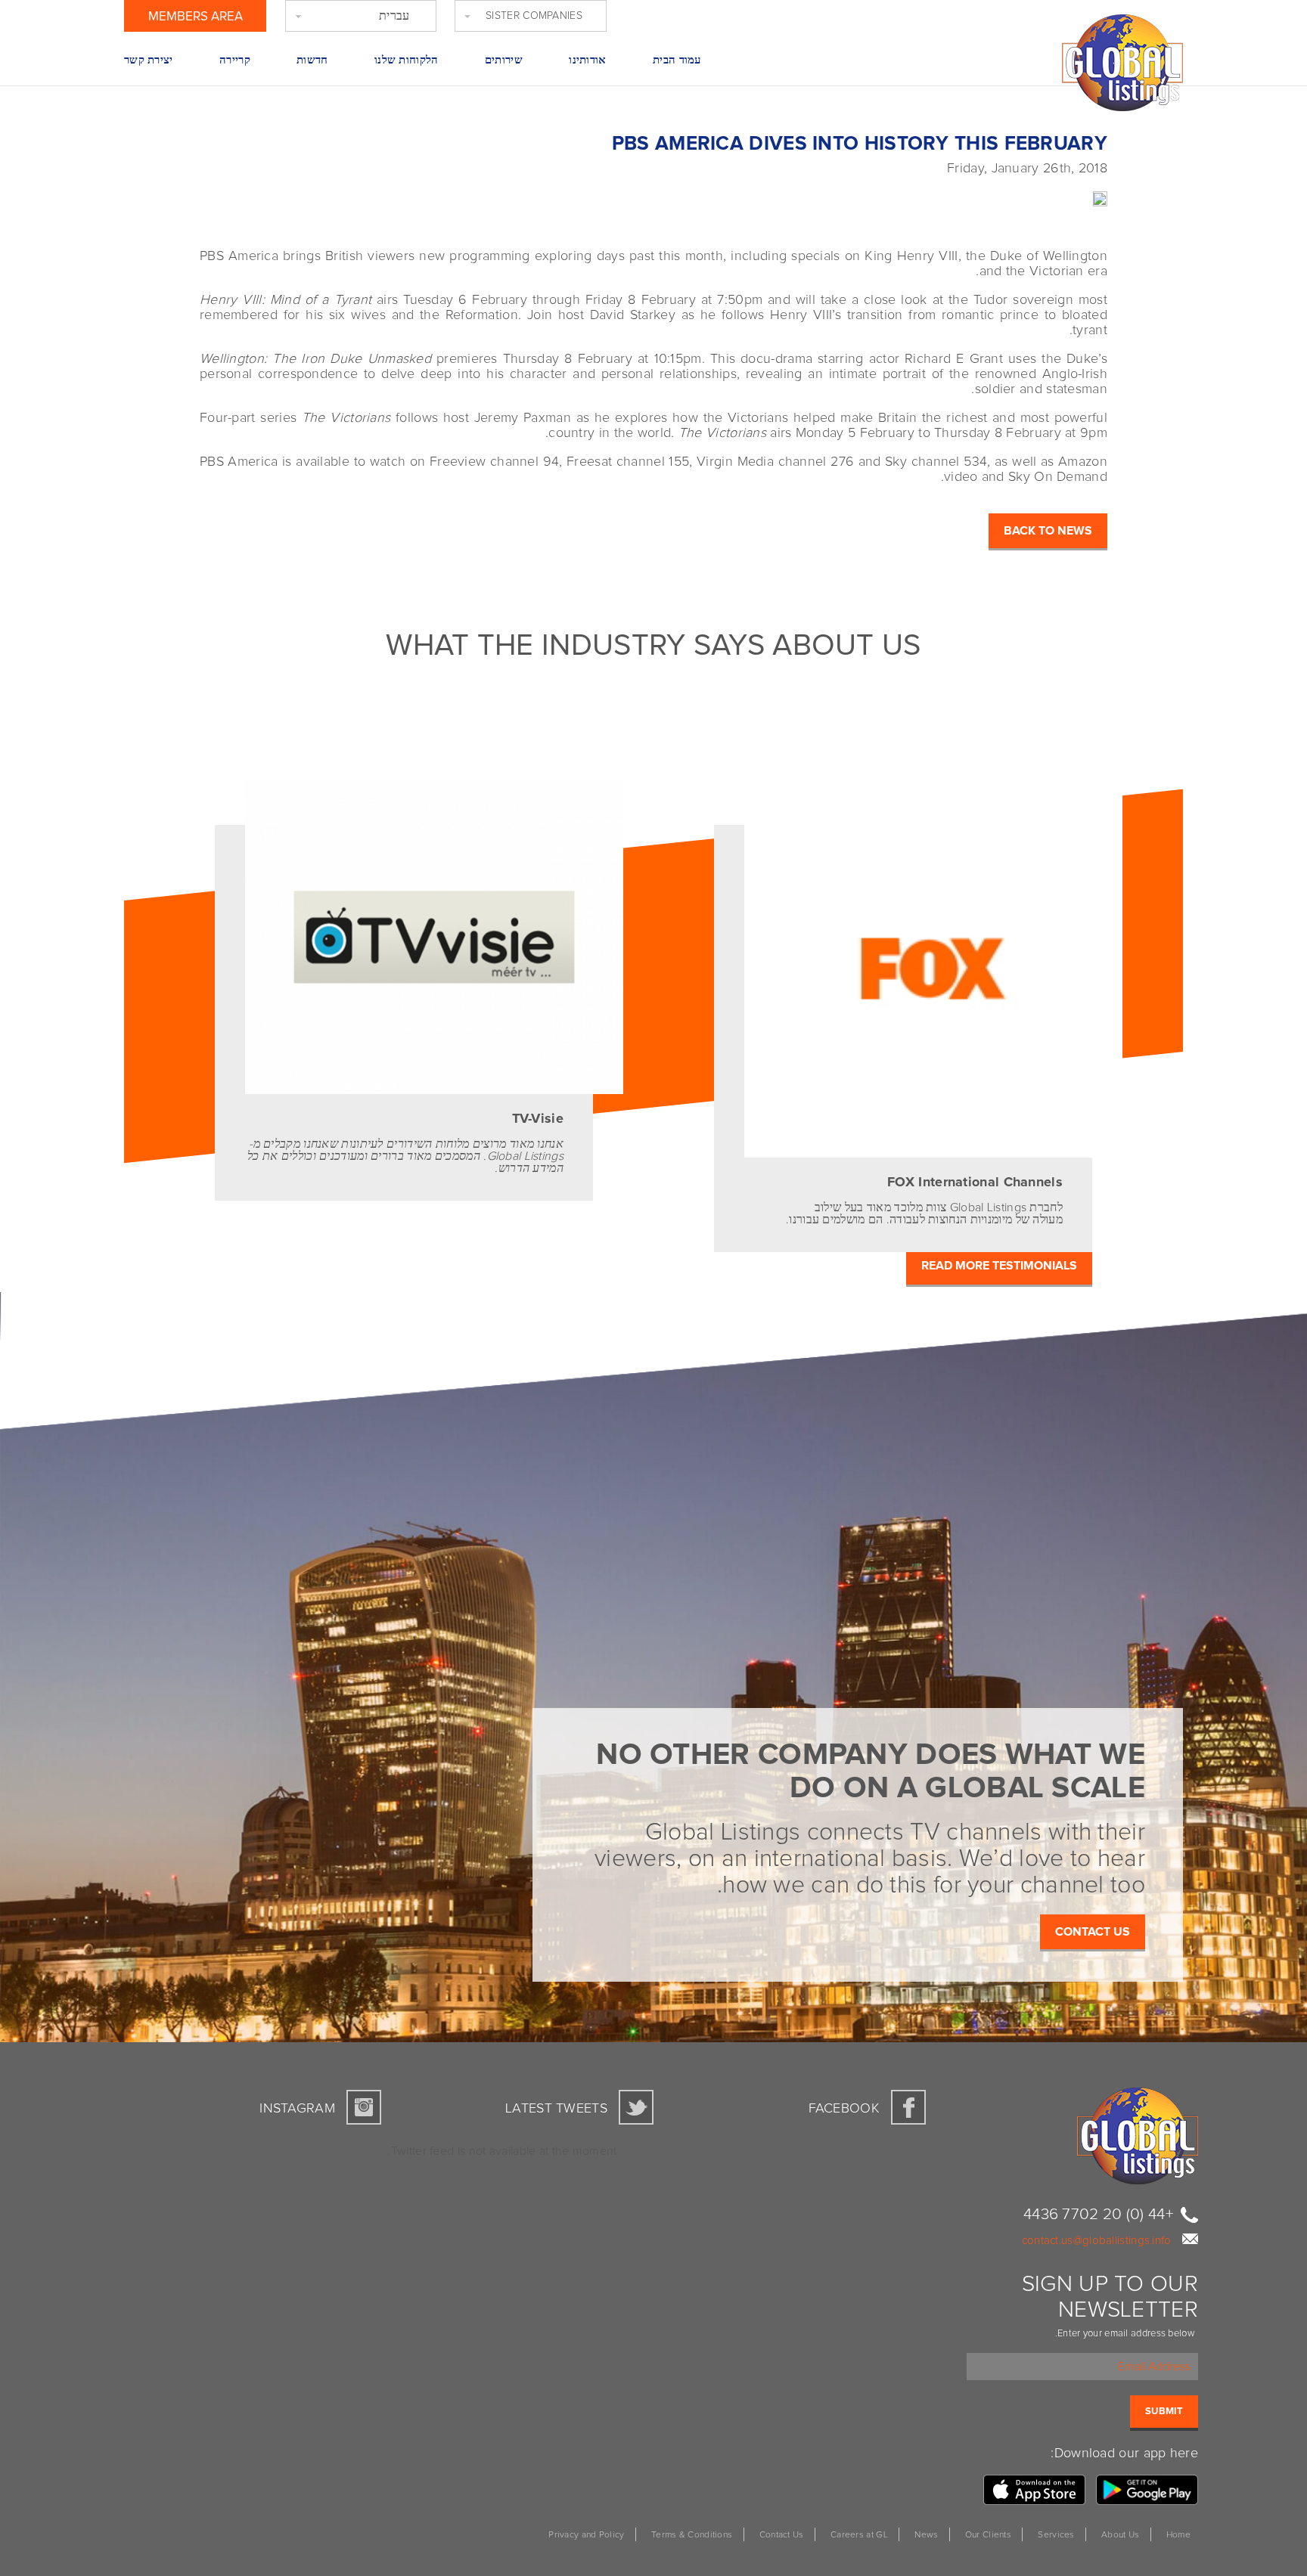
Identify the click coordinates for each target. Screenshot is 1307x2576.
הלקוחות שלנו (407, 60)
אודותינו (587, 60)
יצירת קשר (149, 60)
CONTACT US (1093, 1932)
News (926, 2535)
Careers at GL (859, 2535)
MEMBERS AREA (196, 17)
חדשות (312, 60)
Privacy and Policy (586, 2535)
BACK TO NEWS (1048, 531)
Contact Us (782, 2535)
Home (1178, 2535)
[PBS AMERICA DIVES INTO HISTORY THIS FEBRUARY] (1138, 197)
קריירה (235, 60)
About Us (1120, 2535)
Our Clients (988, 2535)
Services (1056, 2535)
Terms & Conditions (692, 2535)
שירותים (504, 60)
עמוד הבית (677, 60)
